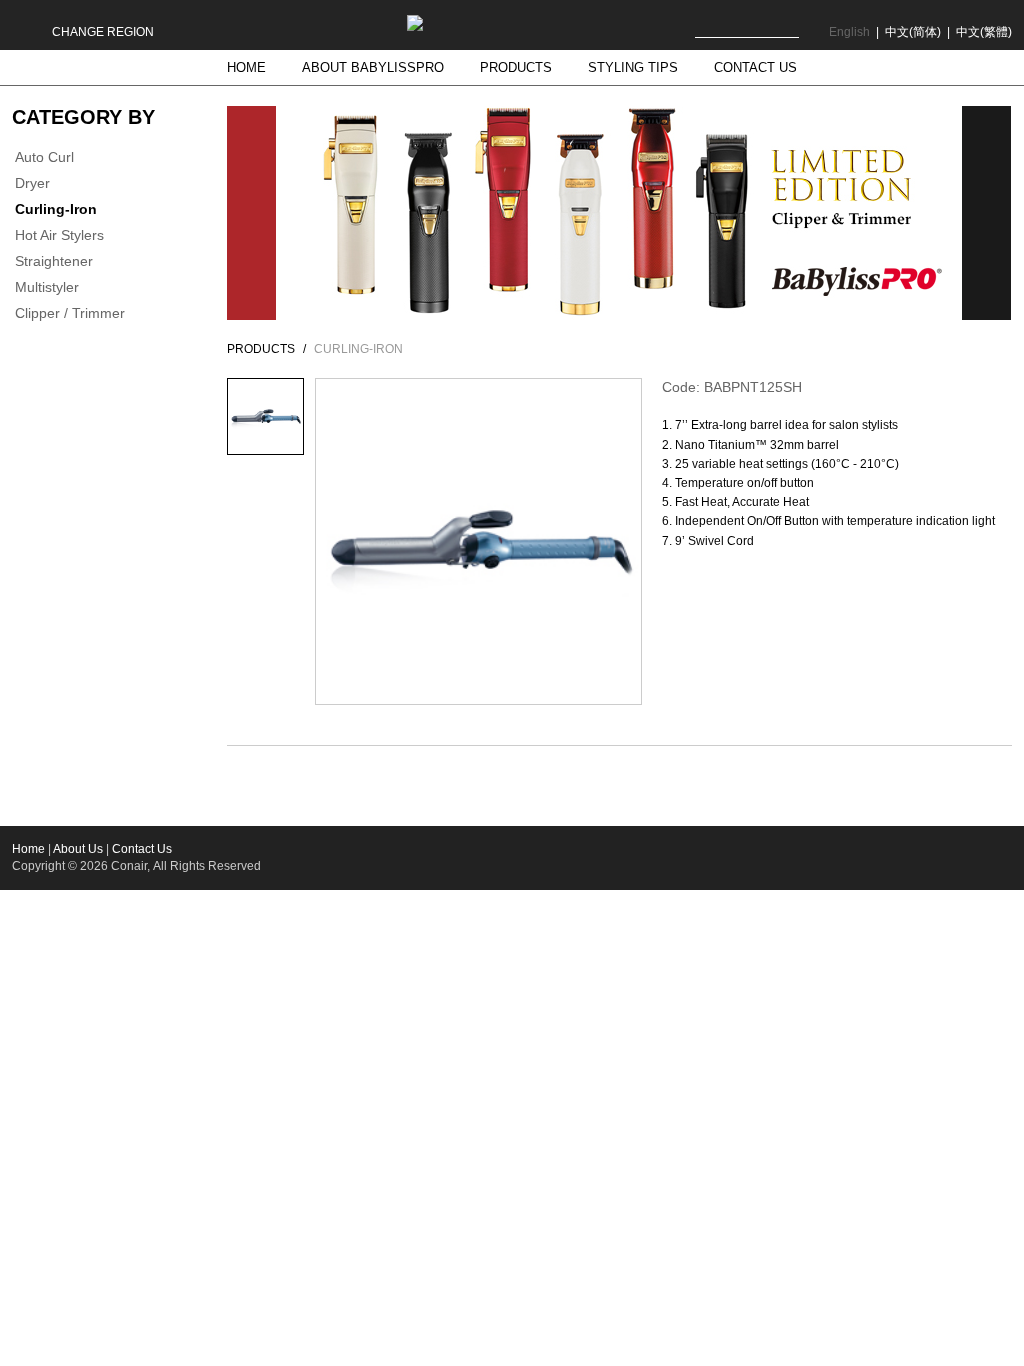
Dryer (32, 183)
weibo (958, 855)
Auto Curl (44, 157)
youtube (880, 855)
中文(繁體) (984, 32)
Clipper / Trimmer (70, 313)
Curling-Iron (56, 209)
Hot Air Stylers (59, 235)
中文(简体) (913, 32)
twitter (997, 855)
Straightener (54, 261)
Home (28, 849)
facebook (919, 855)
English (849, 32)
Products (261, 349)
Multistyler (47, 287)
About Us (78, 849)
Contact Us (142, 849)
